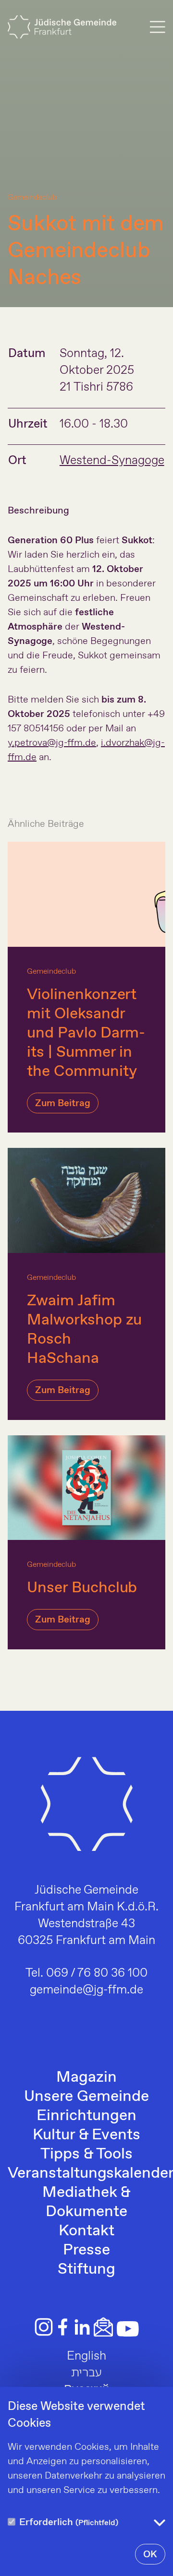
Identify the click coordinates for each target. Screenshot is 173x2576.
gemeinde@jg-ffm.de (86, 1990)
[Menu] (158, 27)
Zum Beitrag (63, 1103)
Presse (86, 2250)
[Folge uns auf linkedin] (82, 2327)
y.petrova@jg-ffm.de (52, 743)
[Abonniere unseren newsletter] (103, 2327)
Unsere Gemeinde (86, 2097)
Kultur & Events (86, 2135)
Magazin (86, 2077)
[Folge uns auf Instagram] (44, 2327)
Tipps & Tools (86, 2154)
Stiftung (86, 2269)
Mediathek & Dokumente (86, 2202)
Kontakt (86, 2231)
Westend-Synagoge (112, 461)
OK (150, 2555)
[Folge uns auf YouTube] (128, 2329)
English (86, 2356)
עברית (86, 2373)
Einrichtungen (86, 2116)
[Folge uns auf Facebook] (63, 2327)
